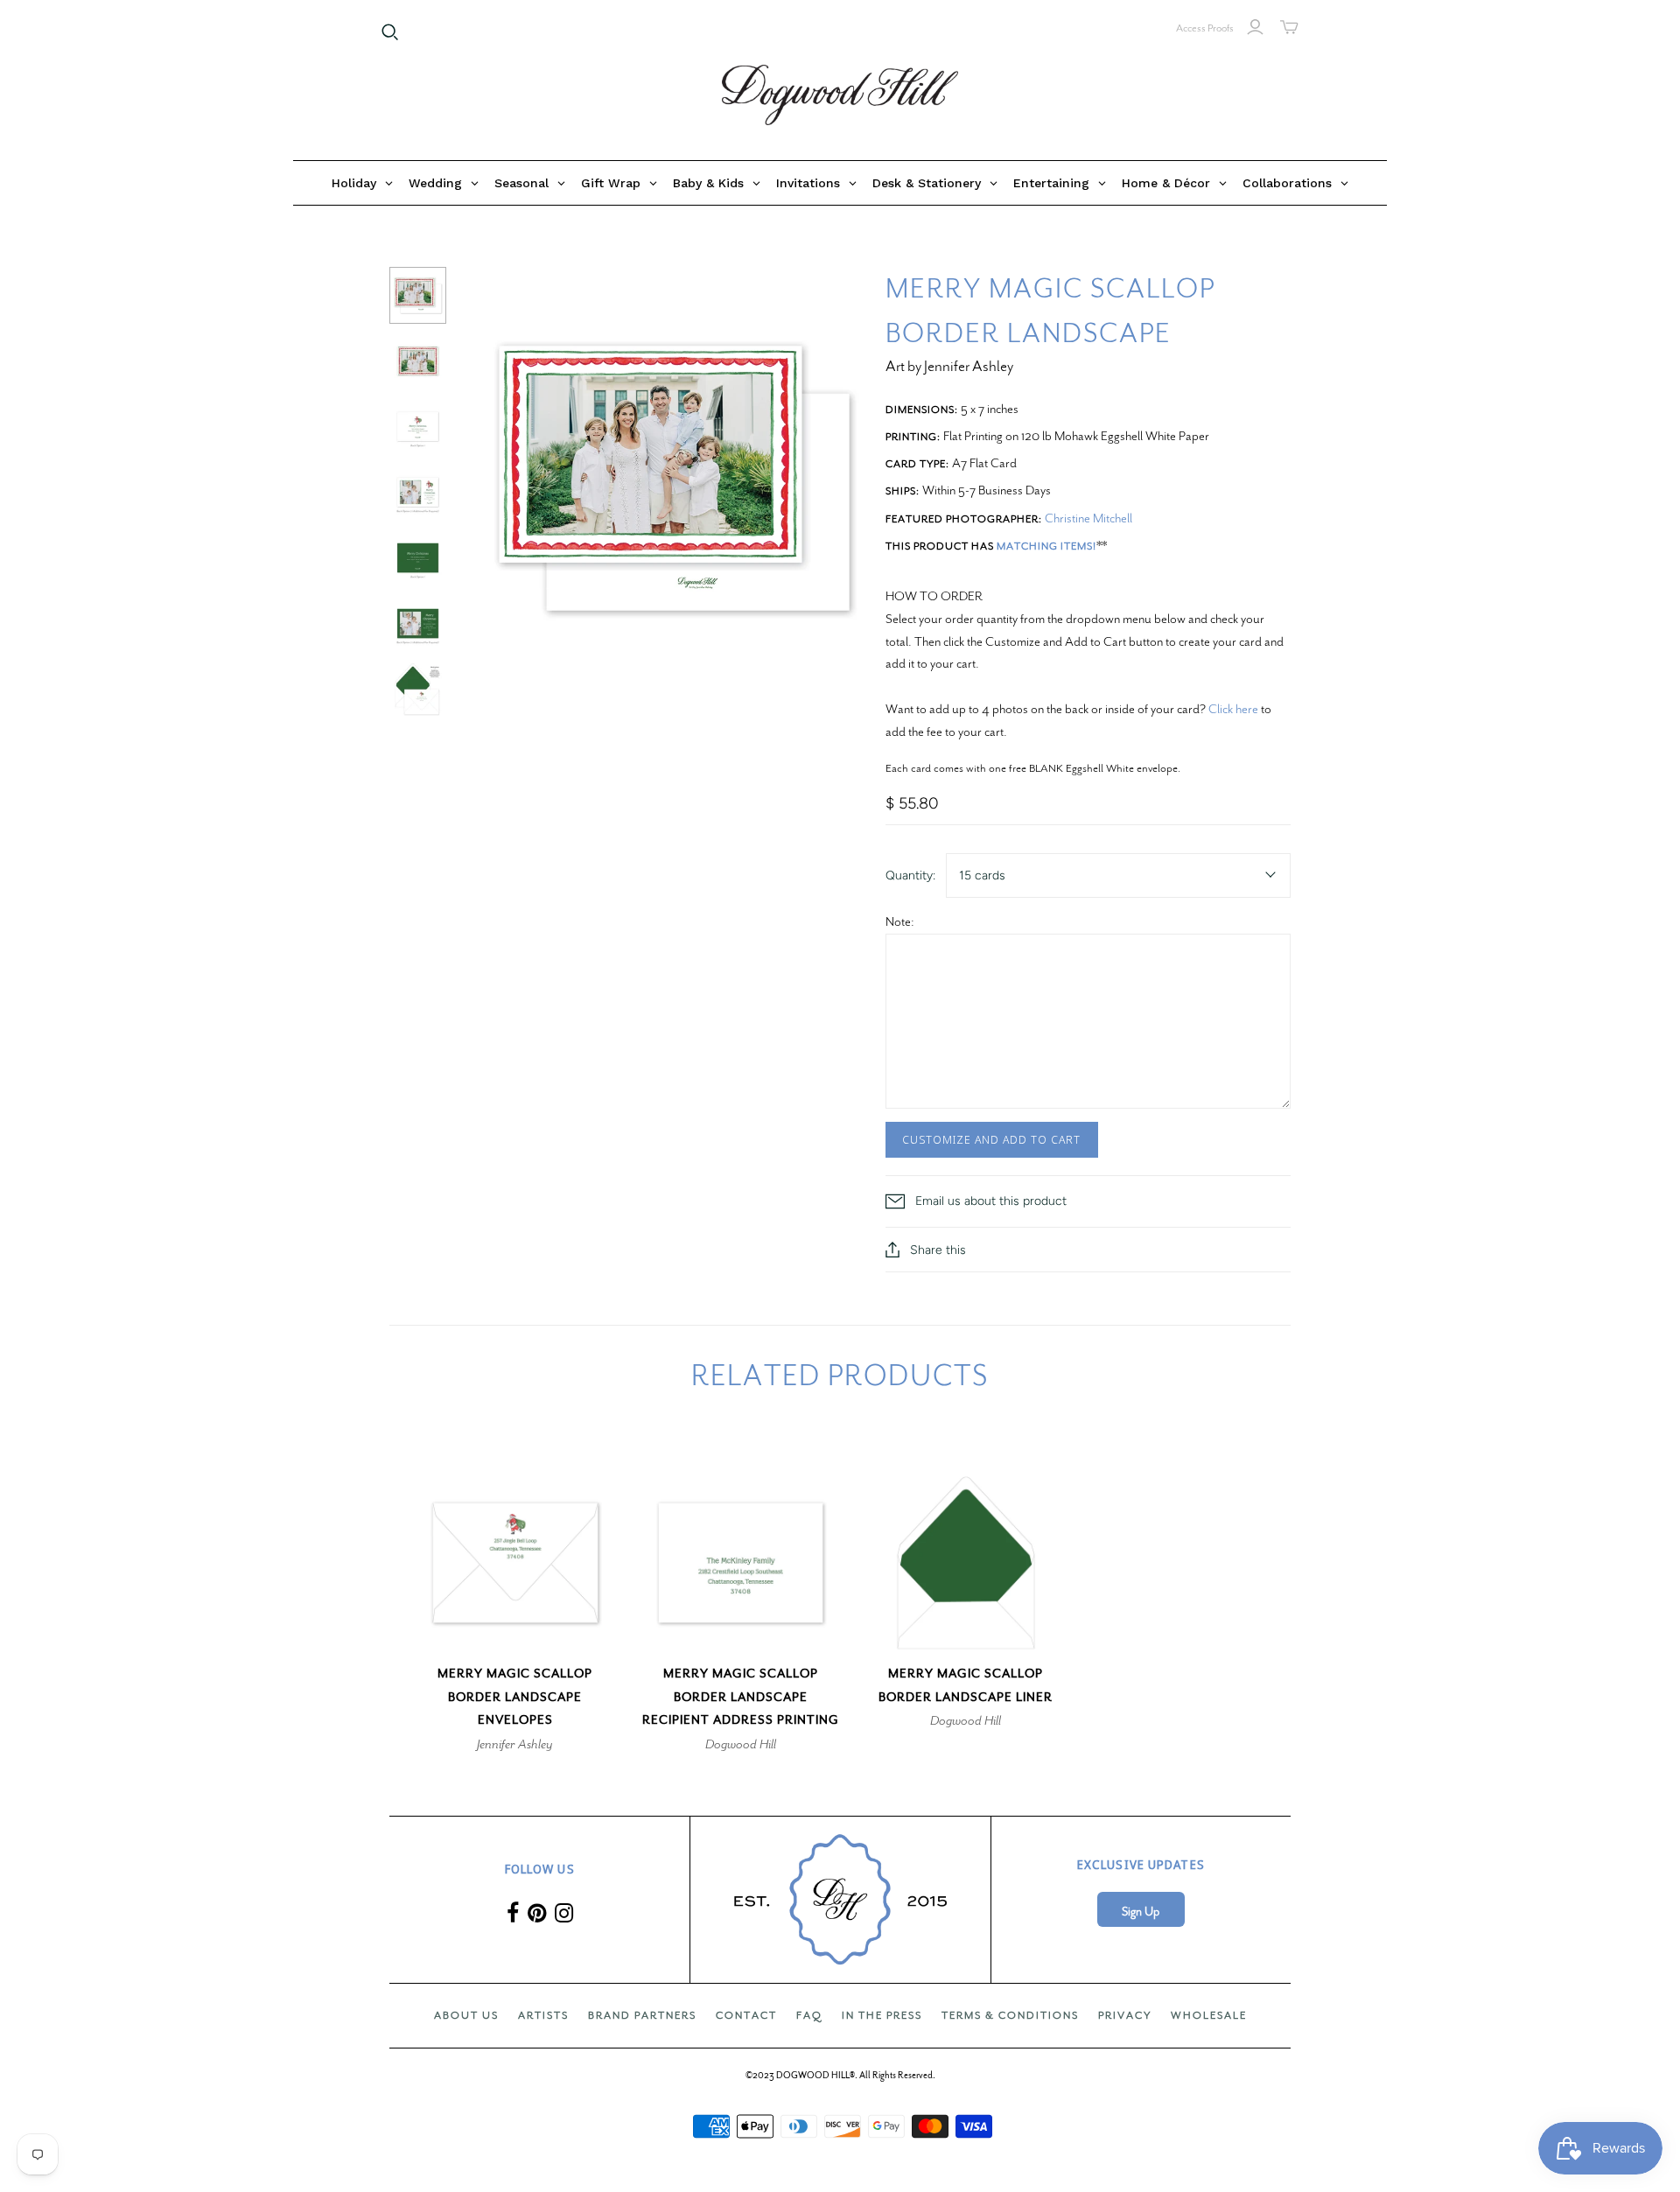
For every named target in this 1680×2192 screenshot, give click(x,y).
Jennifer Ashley (515, 1744)
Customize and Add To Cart (992, 1139)
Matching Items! (1046, 546)
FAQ (809, 2015)
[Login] (1255, 27)
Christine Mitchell (1088, 518)
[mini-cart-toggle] (1289, 27)
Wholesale (1209, 2015)
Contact (746, 2015)
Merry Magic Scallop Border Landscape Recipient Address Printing (741, 1697)
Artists (543, 2015)
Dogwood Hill (741, 1744)
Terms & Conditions (1010, 2015)
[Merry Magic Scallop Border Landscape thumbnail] (418, 295)
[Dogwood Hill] (840, 95)
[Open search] (390, 32)
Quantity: (910, 875)
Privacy (1125, 2015)
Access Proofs (1205, 28)
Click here (1233, 709)
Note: (900, 921)
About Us (466, 2015)
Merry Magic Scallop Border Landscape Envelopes (515, 1697)
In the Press (882, 2015)
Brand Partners (642, 2015)
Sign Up (1141, 1912)
